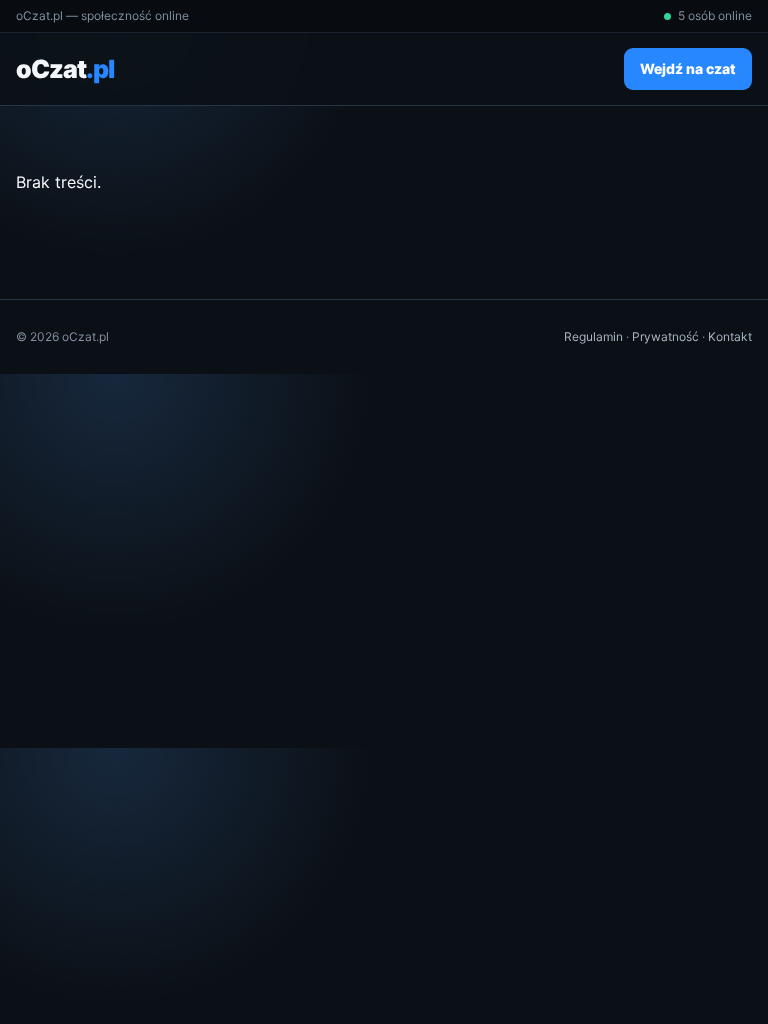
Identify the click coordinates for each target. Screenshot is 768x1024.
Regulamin (593, 336)
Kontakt (730, 336)
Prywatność (665, 336)
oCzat (65, 69)
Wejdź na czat (688, 68)
